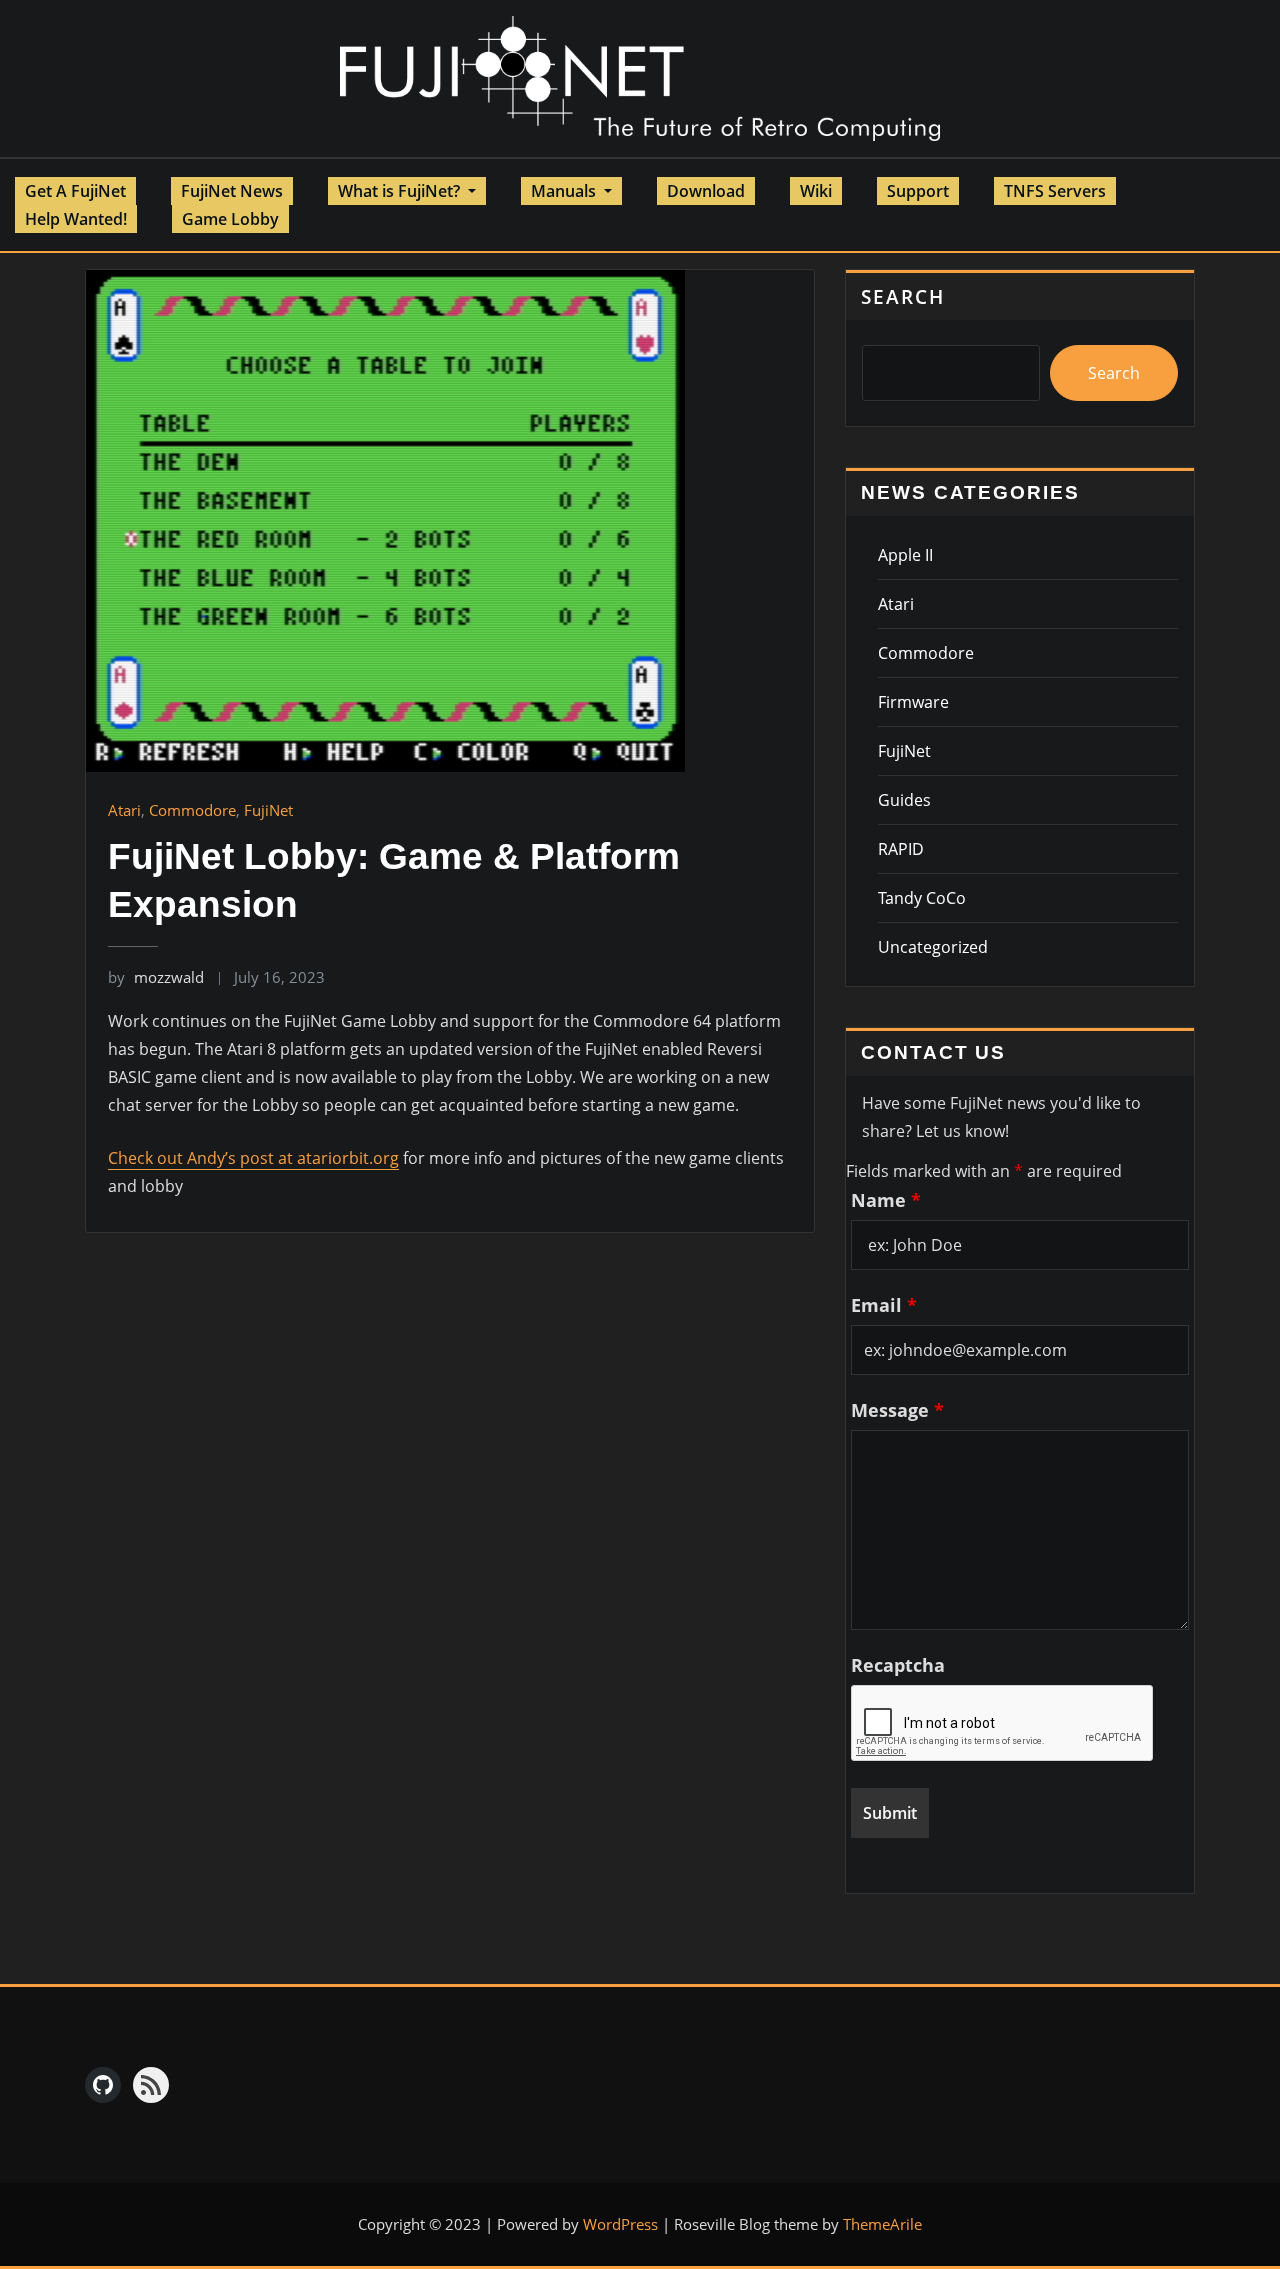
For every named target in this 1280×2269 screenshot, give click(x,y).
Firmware (913, 702)
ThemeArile (882, 2224)
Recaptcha (898, 1665)
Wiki (816, 191)
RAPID (901, 849)
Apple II (905, 555)
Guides (904, 800)
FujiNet (268, 810)
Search (903, 296)
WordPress (620, 2224)
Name (886, 1200)
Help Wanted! (76, 219)
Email (884, 1305)
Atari (124, 810)
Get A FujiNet (75, 191)
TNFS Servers (1055, 191)
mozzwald (156, 977)
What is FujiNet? (401, 191)
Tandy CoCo (922, 898)
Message (897, 1410)
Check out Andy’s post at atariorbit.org (253, 1158)
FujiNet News (232, 191)
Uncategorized (933, 947)
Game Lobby (230, 219)
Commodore (192, 810)
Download (706, 191)
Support (918, 191)
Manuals (565, 191)
